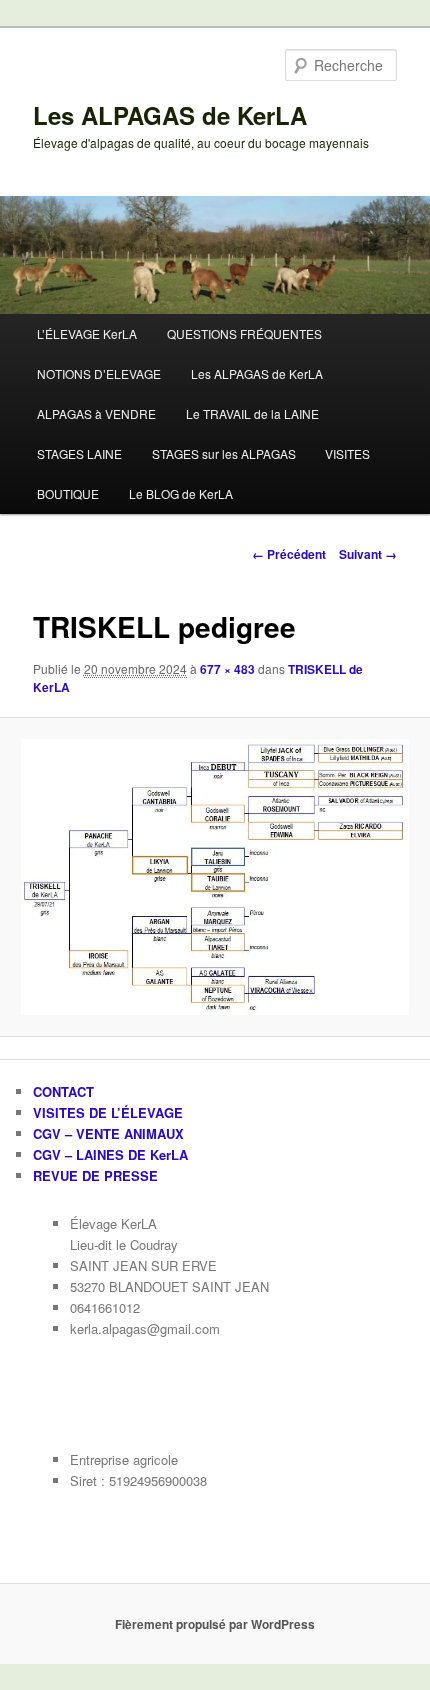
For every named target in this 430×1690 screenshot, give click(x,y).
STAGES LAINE (79, 453)
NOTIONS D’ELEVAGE (99, 373)
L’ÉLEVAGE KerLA (87, 333)
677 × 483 (227, 669)
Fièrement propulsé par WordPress (215, 1624)
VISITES (347, 453)
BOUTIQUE (68, 493)
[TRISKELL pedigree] (214, 877)
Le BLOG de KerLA (181, 493)
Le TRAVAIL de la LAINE (252, 413)
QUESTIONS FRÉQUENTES (244, 333)
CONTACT (63, 1091)
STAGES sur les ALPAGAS (224, 453)
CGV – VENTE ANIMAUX (108, 1133)
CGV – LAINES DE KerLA (110, 1154)
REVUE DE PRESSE (95, 1175)
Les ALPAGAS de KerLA (170, 115)
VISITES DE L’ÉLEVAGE (108, 1112)
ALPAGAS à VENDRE (96, 413)
